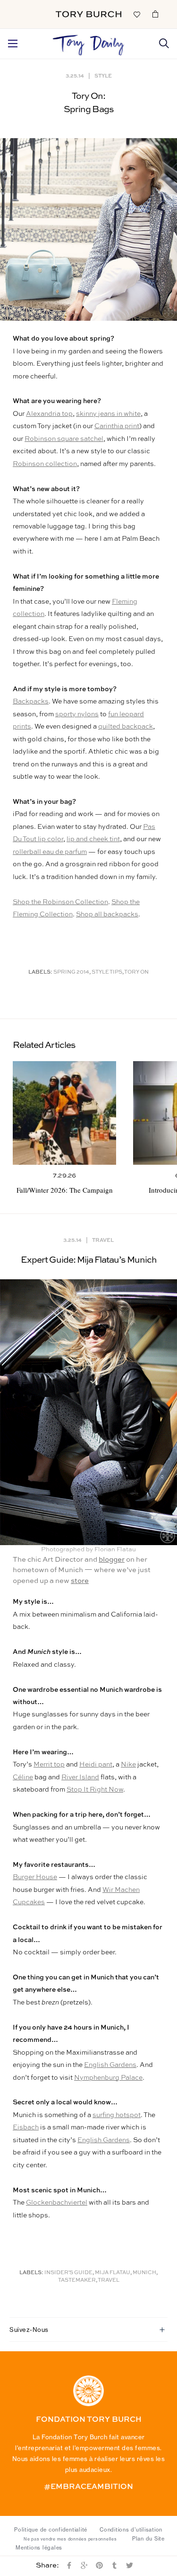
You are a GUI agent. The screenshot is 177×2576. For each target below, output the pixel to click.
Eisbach (26, 2128)
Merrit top (49, 1765)
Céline (23, 1777)
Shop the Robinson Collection (60, 902)
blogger (112, 1560)
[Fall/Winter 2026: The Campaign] (64, 1113)
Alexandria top (49, 414)
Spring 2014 (71, 972)
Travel (103, 1240)
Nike (128, 1765)
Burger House (35, 1877)
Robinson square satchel (64, 439)
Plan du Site (148, 2539)
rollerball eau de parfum (50, 852)
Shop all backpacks (107, 914)
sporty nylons (77, 714)
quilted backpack (126, 727)
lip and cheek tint (93, 839)
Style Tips (107, 972)
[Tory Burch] (88, 14)
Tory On (136, 972)
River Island (80, 1777)
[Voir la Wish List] (136, 14)
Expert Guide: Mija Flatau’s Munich (88, 1260)
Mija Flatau (113, 2273)
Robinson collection (45, 464)
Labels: (40, 972)
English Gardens (110, 2065)
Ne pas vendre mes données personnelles (70, 2539)
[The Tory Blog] (88, 43)
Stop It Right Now (95, 1790)
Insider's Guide (68, 2273)
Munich (144, 2273)
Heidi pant (96, 1765)
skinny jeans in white (108, 414)
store (80, 1581)
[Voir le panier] (155, 14)
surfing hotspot (117, 2115)
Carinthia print (117, 426)
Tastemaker (77, 2281)
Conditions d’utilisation (131, 2530)
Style (103, 75)
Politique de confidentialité (51, 2530)
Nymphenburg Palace (108, 2078)
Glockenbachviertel (57, 2203)
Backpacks (31, 702)
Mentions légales (39, 2548)
